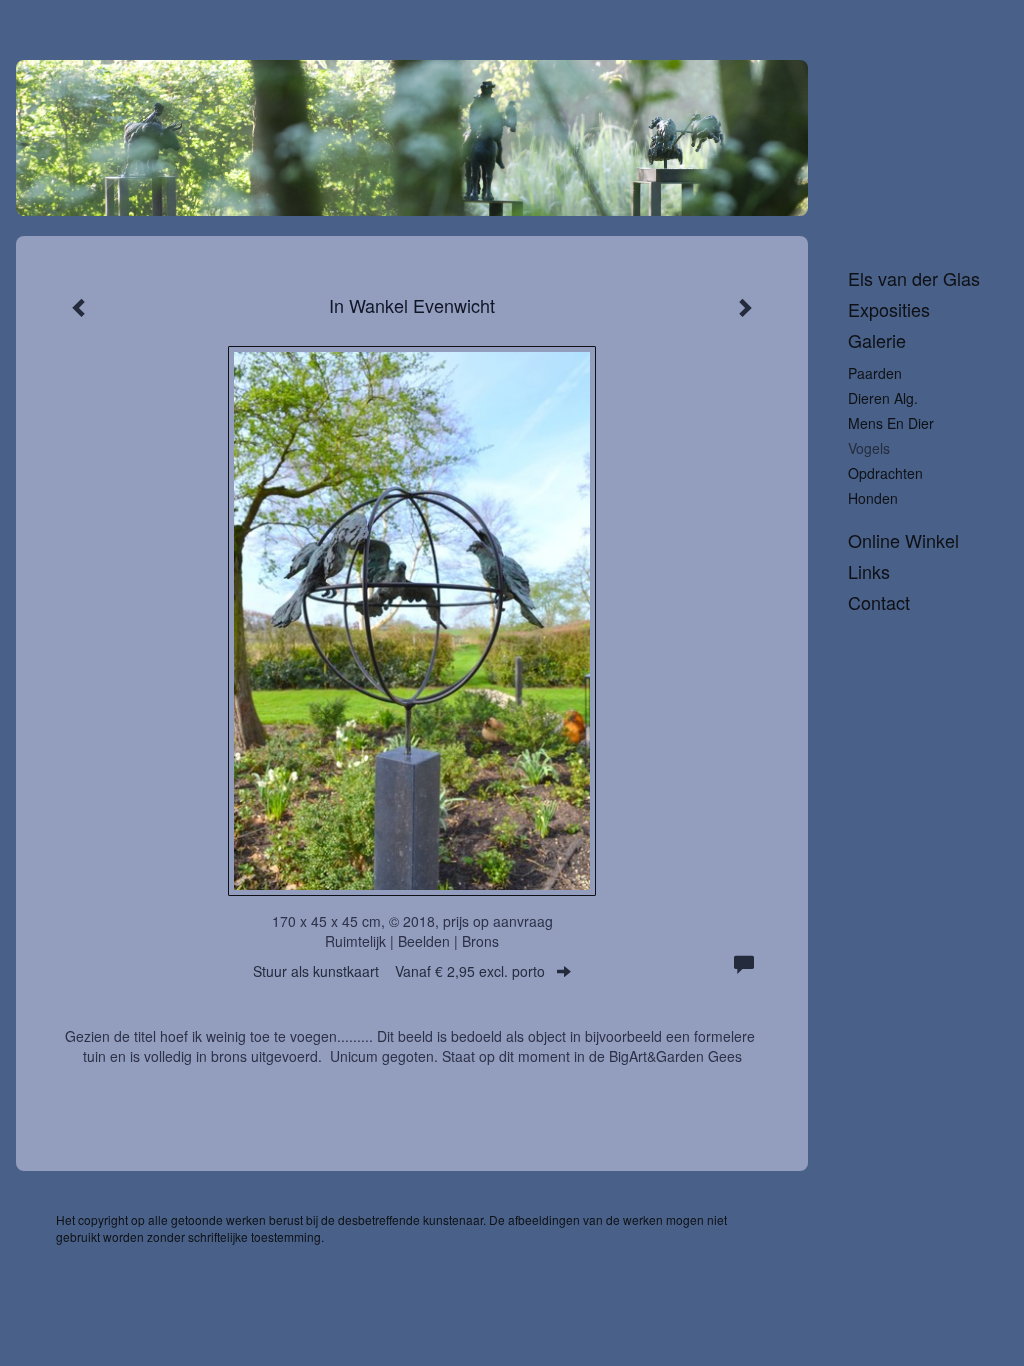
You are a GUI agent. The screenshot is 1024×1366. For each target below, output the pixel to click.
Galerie (877, 340)
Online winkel (903, 540)
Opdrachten (885, 473)
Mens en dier (891, 423)
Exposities (889, 309)
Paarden (875, 373)
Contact (879, 602)
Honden (873, 498)
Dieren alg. (883, 398)
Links (869, 571)
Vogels (869, 448)
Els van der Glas (914, 278)
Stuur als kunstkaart (399, 971)
